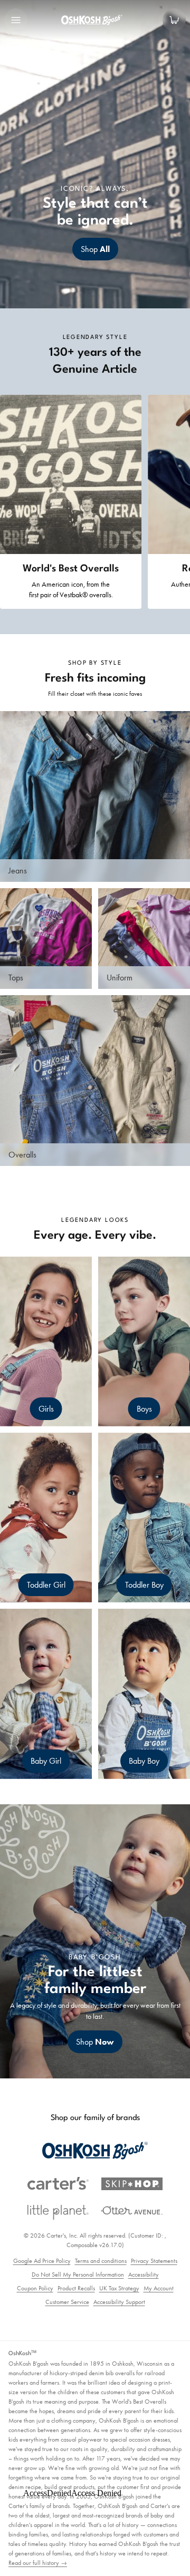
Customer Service (67, 2302)
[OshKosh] (95, 2151)
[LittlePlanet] (58, 2213)
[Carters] (58, 2184)
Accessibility (144, 2274)
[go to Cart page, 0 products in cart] (174, 20)
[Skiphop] (132, 2184)
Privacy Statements (154, 2261)
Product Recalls (76, 2288)
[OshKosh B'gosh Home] (95, 20)
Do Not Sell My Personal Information (78, 2274)
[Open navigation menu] (16, 20)
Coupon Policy (35, 2288)
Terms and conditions (101, 2261)
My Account (159, 2288)
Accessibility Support (119, 2302)
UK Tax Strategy (119, 2288)
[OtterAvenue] (132, 2210)
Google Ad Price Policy (42, 2261)
